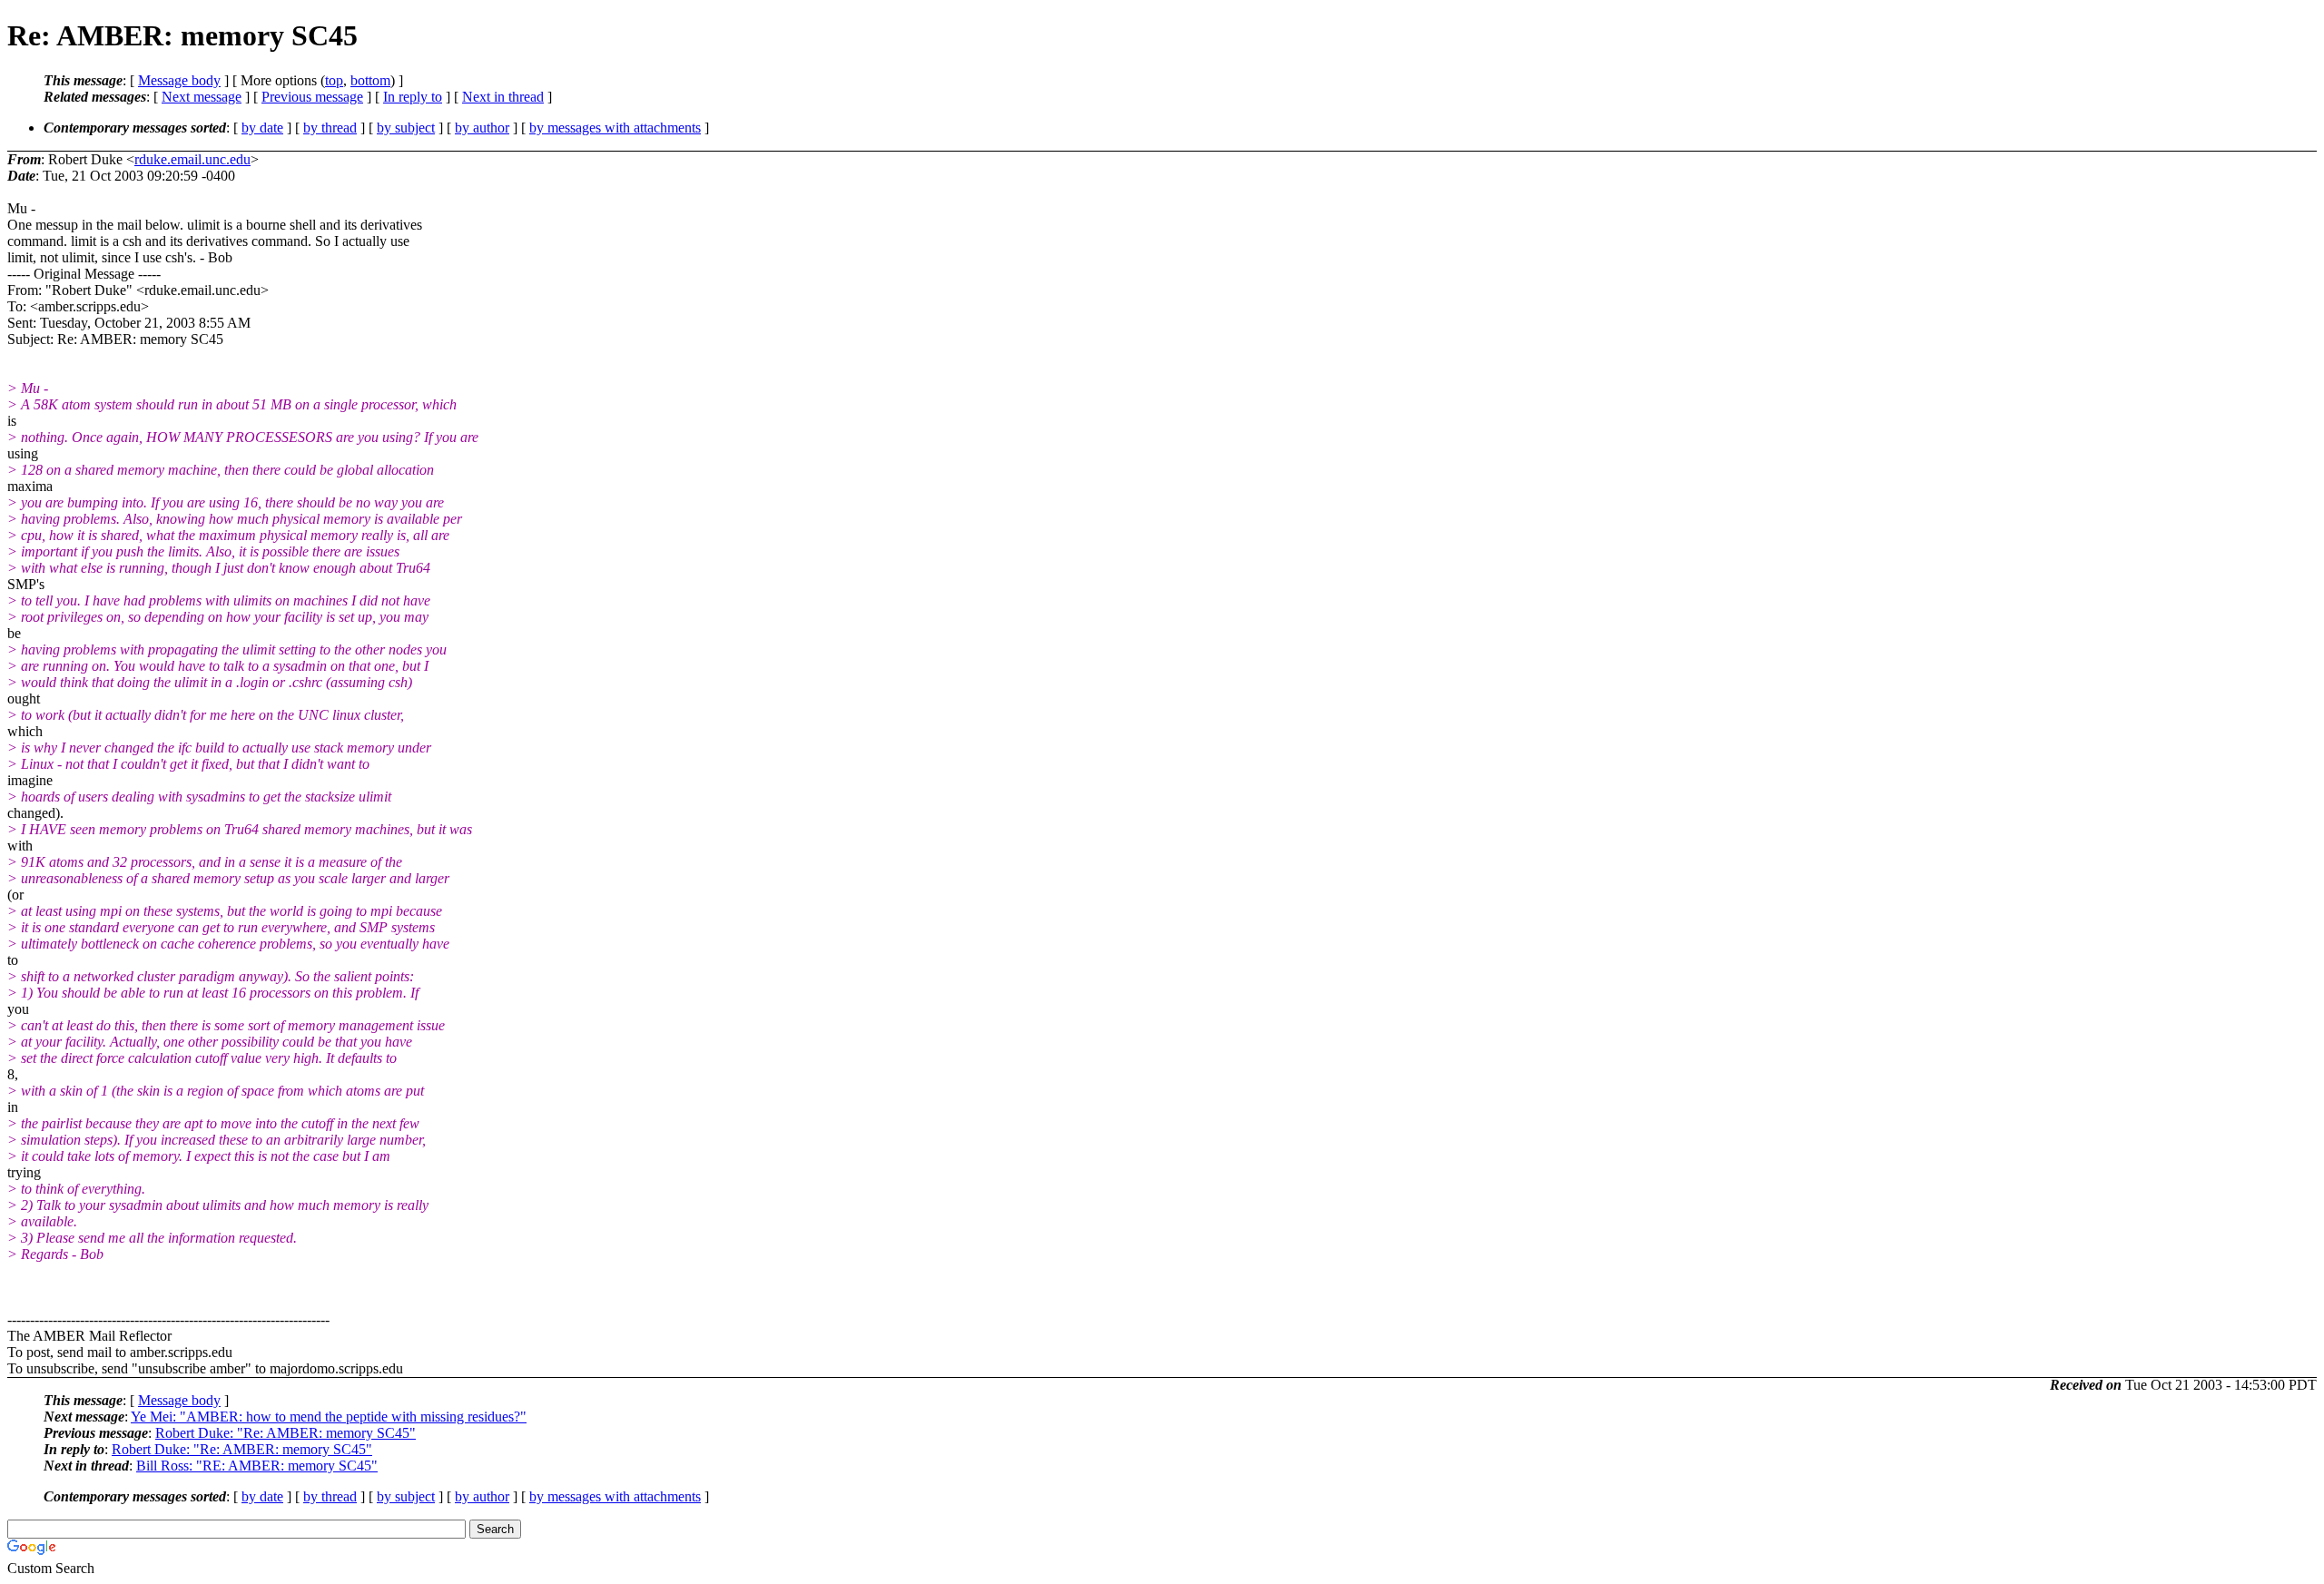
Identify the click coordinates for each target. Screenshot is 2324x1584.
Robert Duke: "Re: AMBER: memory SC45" (286, 1433)
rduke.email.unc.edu (192, 159)
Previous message (312, 97)
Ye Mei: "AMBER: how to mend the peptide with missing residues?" (329, 1417)
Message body (179, 80)
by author (482, 128)
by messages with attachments (615, 128)
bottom (370, 80)
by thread (330, 128)
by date (262, 128)
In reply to (413, 97)
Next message (202, 97)
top (334, 80)
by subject (406, 128)
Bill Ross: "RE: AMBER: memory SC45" (257, 1466)
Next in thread (503, 97)
